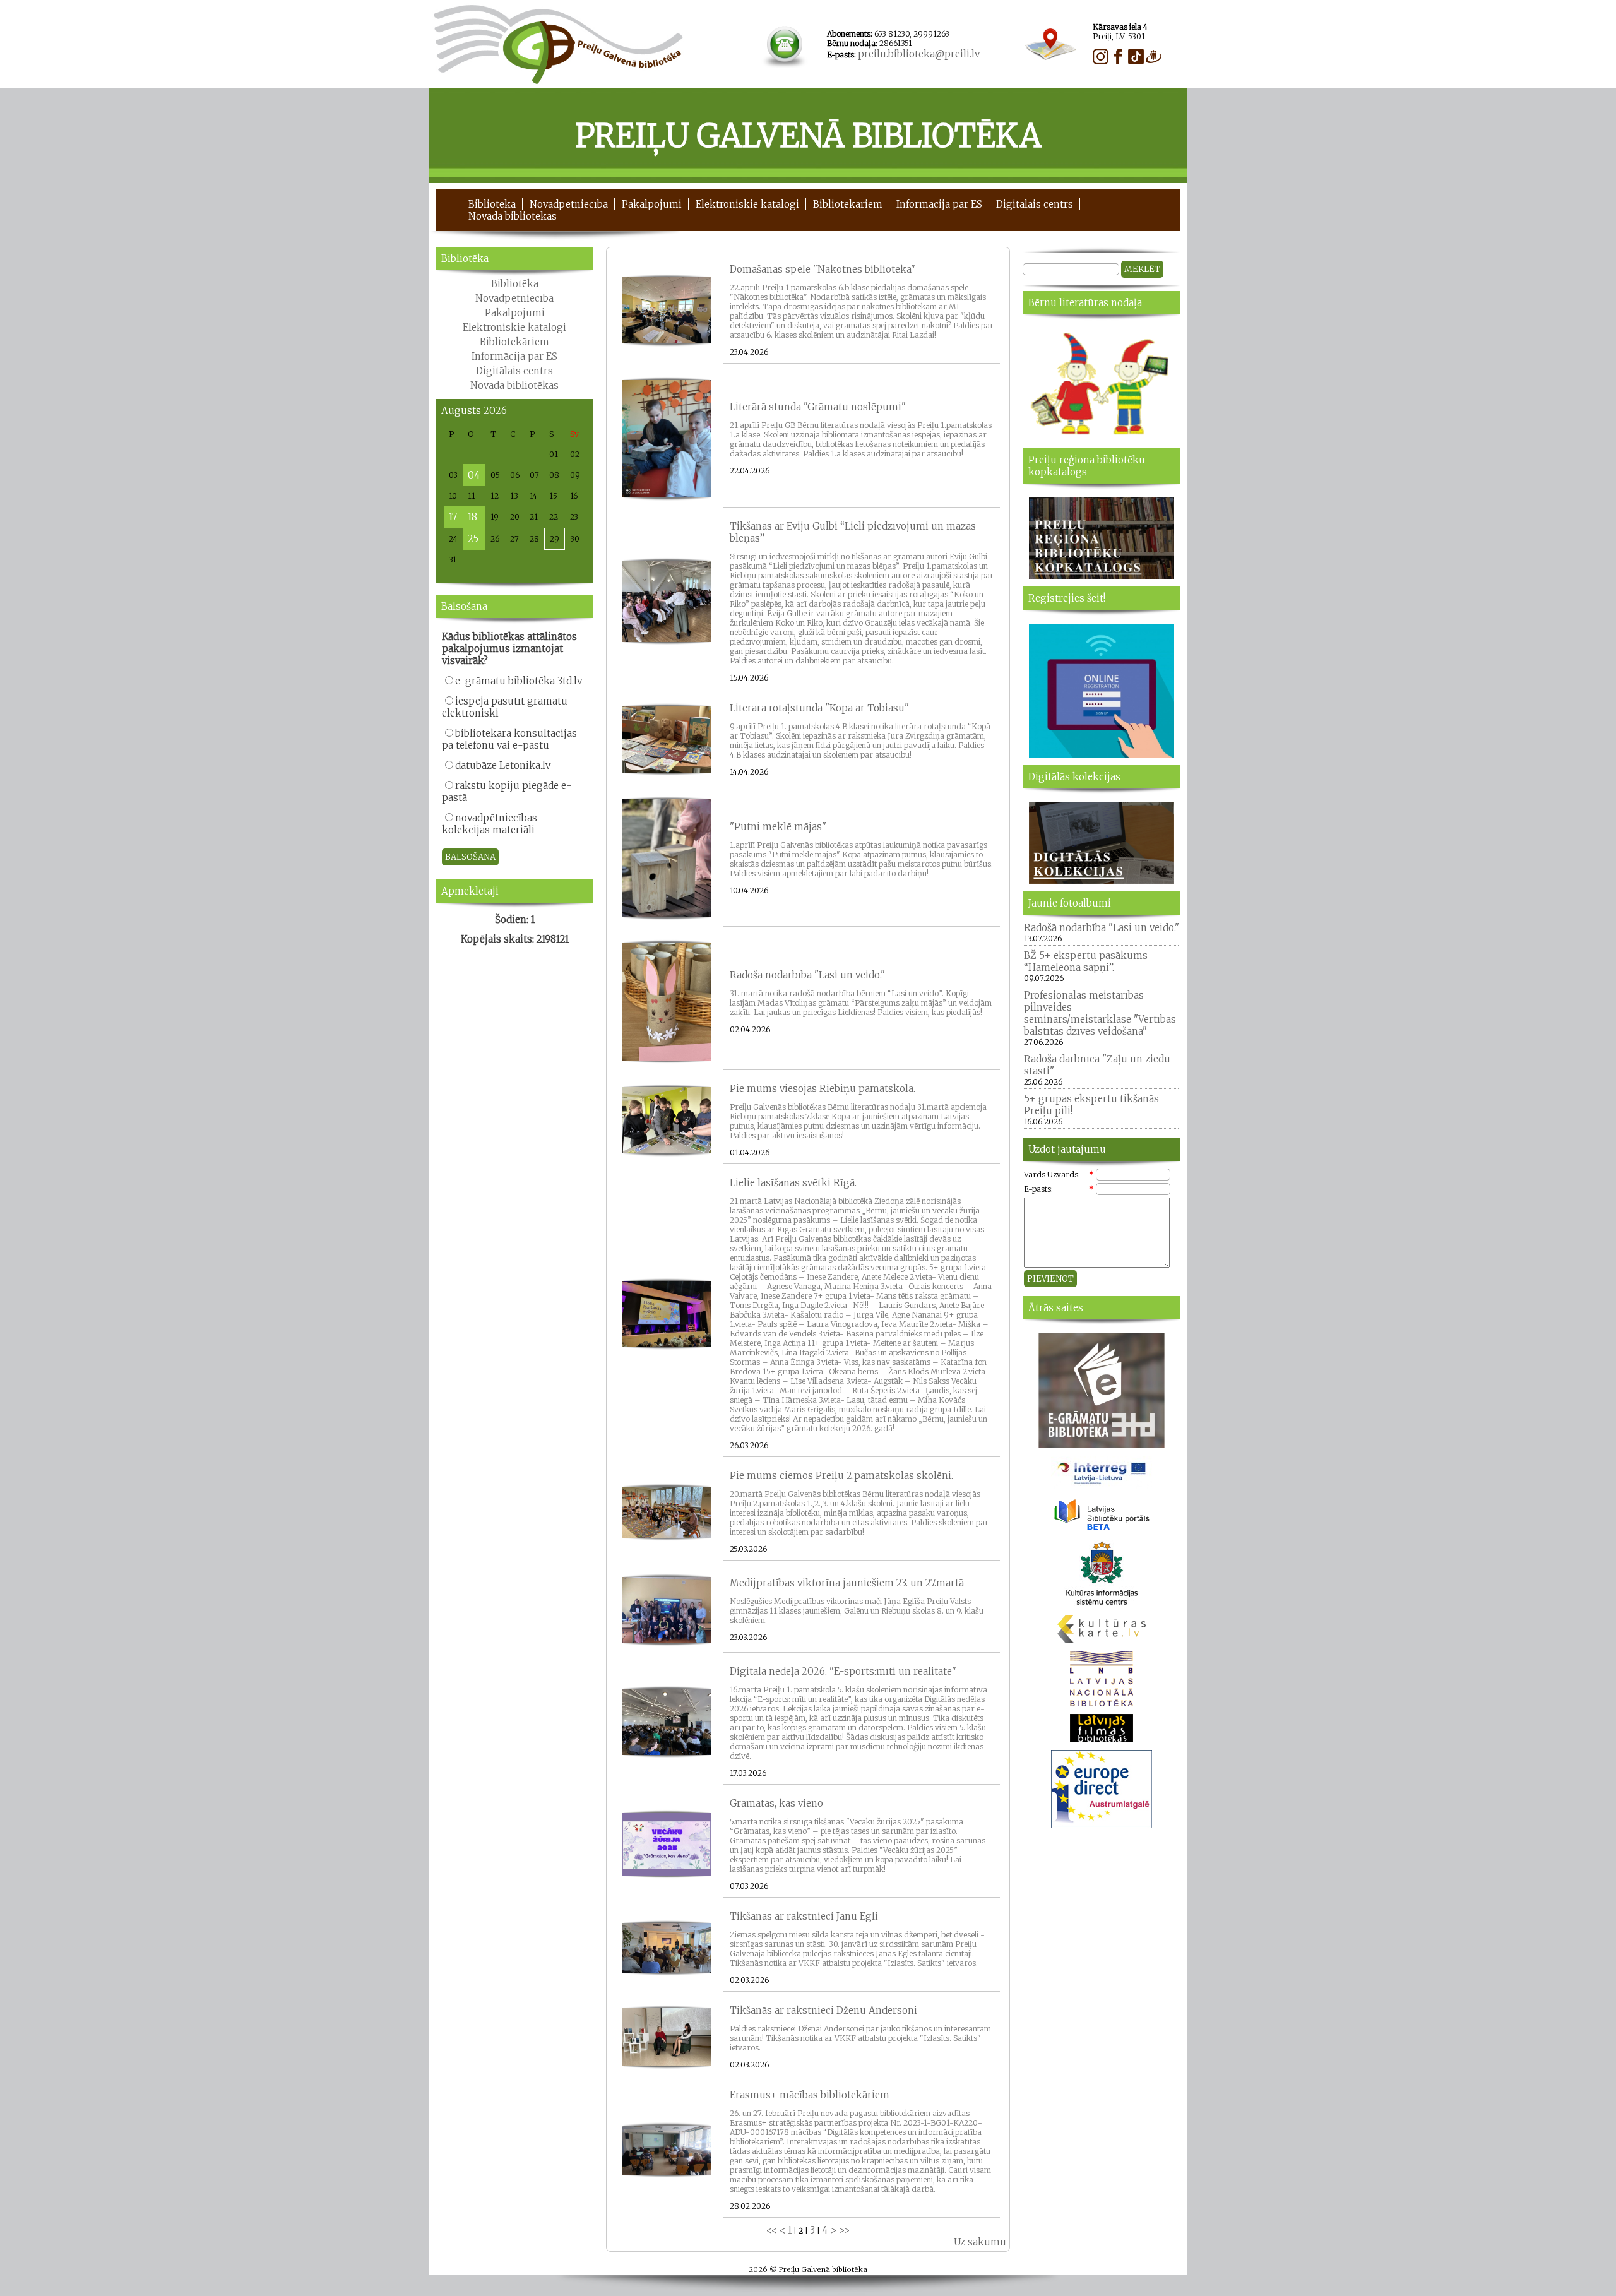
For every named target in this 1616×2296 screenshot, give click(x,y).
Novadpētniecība (569, 204)
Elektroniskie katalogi (747, 204)
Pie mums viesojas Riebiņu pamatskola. (823, 1089)
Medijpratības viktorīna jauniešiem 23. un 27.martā (847, 1583)
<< (772, 2230)
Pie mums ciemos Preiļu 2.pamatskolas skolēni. (841, 1476)
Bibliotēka (492, 204)
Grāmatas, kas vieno (776, 1803)
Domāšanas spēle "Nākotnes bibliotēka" (823, 269)
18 (472, 517)
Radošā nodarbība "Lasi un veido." (807, 975)
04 (474, 475)
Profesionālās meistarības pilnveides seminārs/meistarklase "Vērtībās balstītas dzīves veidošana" (1100, 1013)
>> (844, 2230)
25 (473, 539)
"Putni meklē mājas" (778, 827)
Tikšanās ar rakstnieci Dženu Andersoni (823, 2010)
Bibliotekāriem (848, 204)
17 (453, 517)
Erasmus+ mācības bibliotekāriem (810, 2095)
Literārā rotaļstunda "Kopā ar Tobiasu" (819, 708)
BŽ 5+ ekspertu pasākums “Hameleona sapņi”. (1086, 961)
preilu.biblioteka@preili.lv (919, 54)
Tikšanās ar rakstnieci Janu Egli (804, 1916)
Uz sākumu (980, 2242)
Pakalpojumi (652, 204)
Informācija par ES (939, 204)
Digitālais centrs (1035, 204)
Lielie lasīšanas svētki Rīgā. (793, 1183)
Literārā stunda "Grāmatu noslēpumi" (818, 407)
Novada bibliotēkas (513, 216)
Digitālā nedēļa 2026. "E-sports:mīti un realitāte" (843, 1671)
